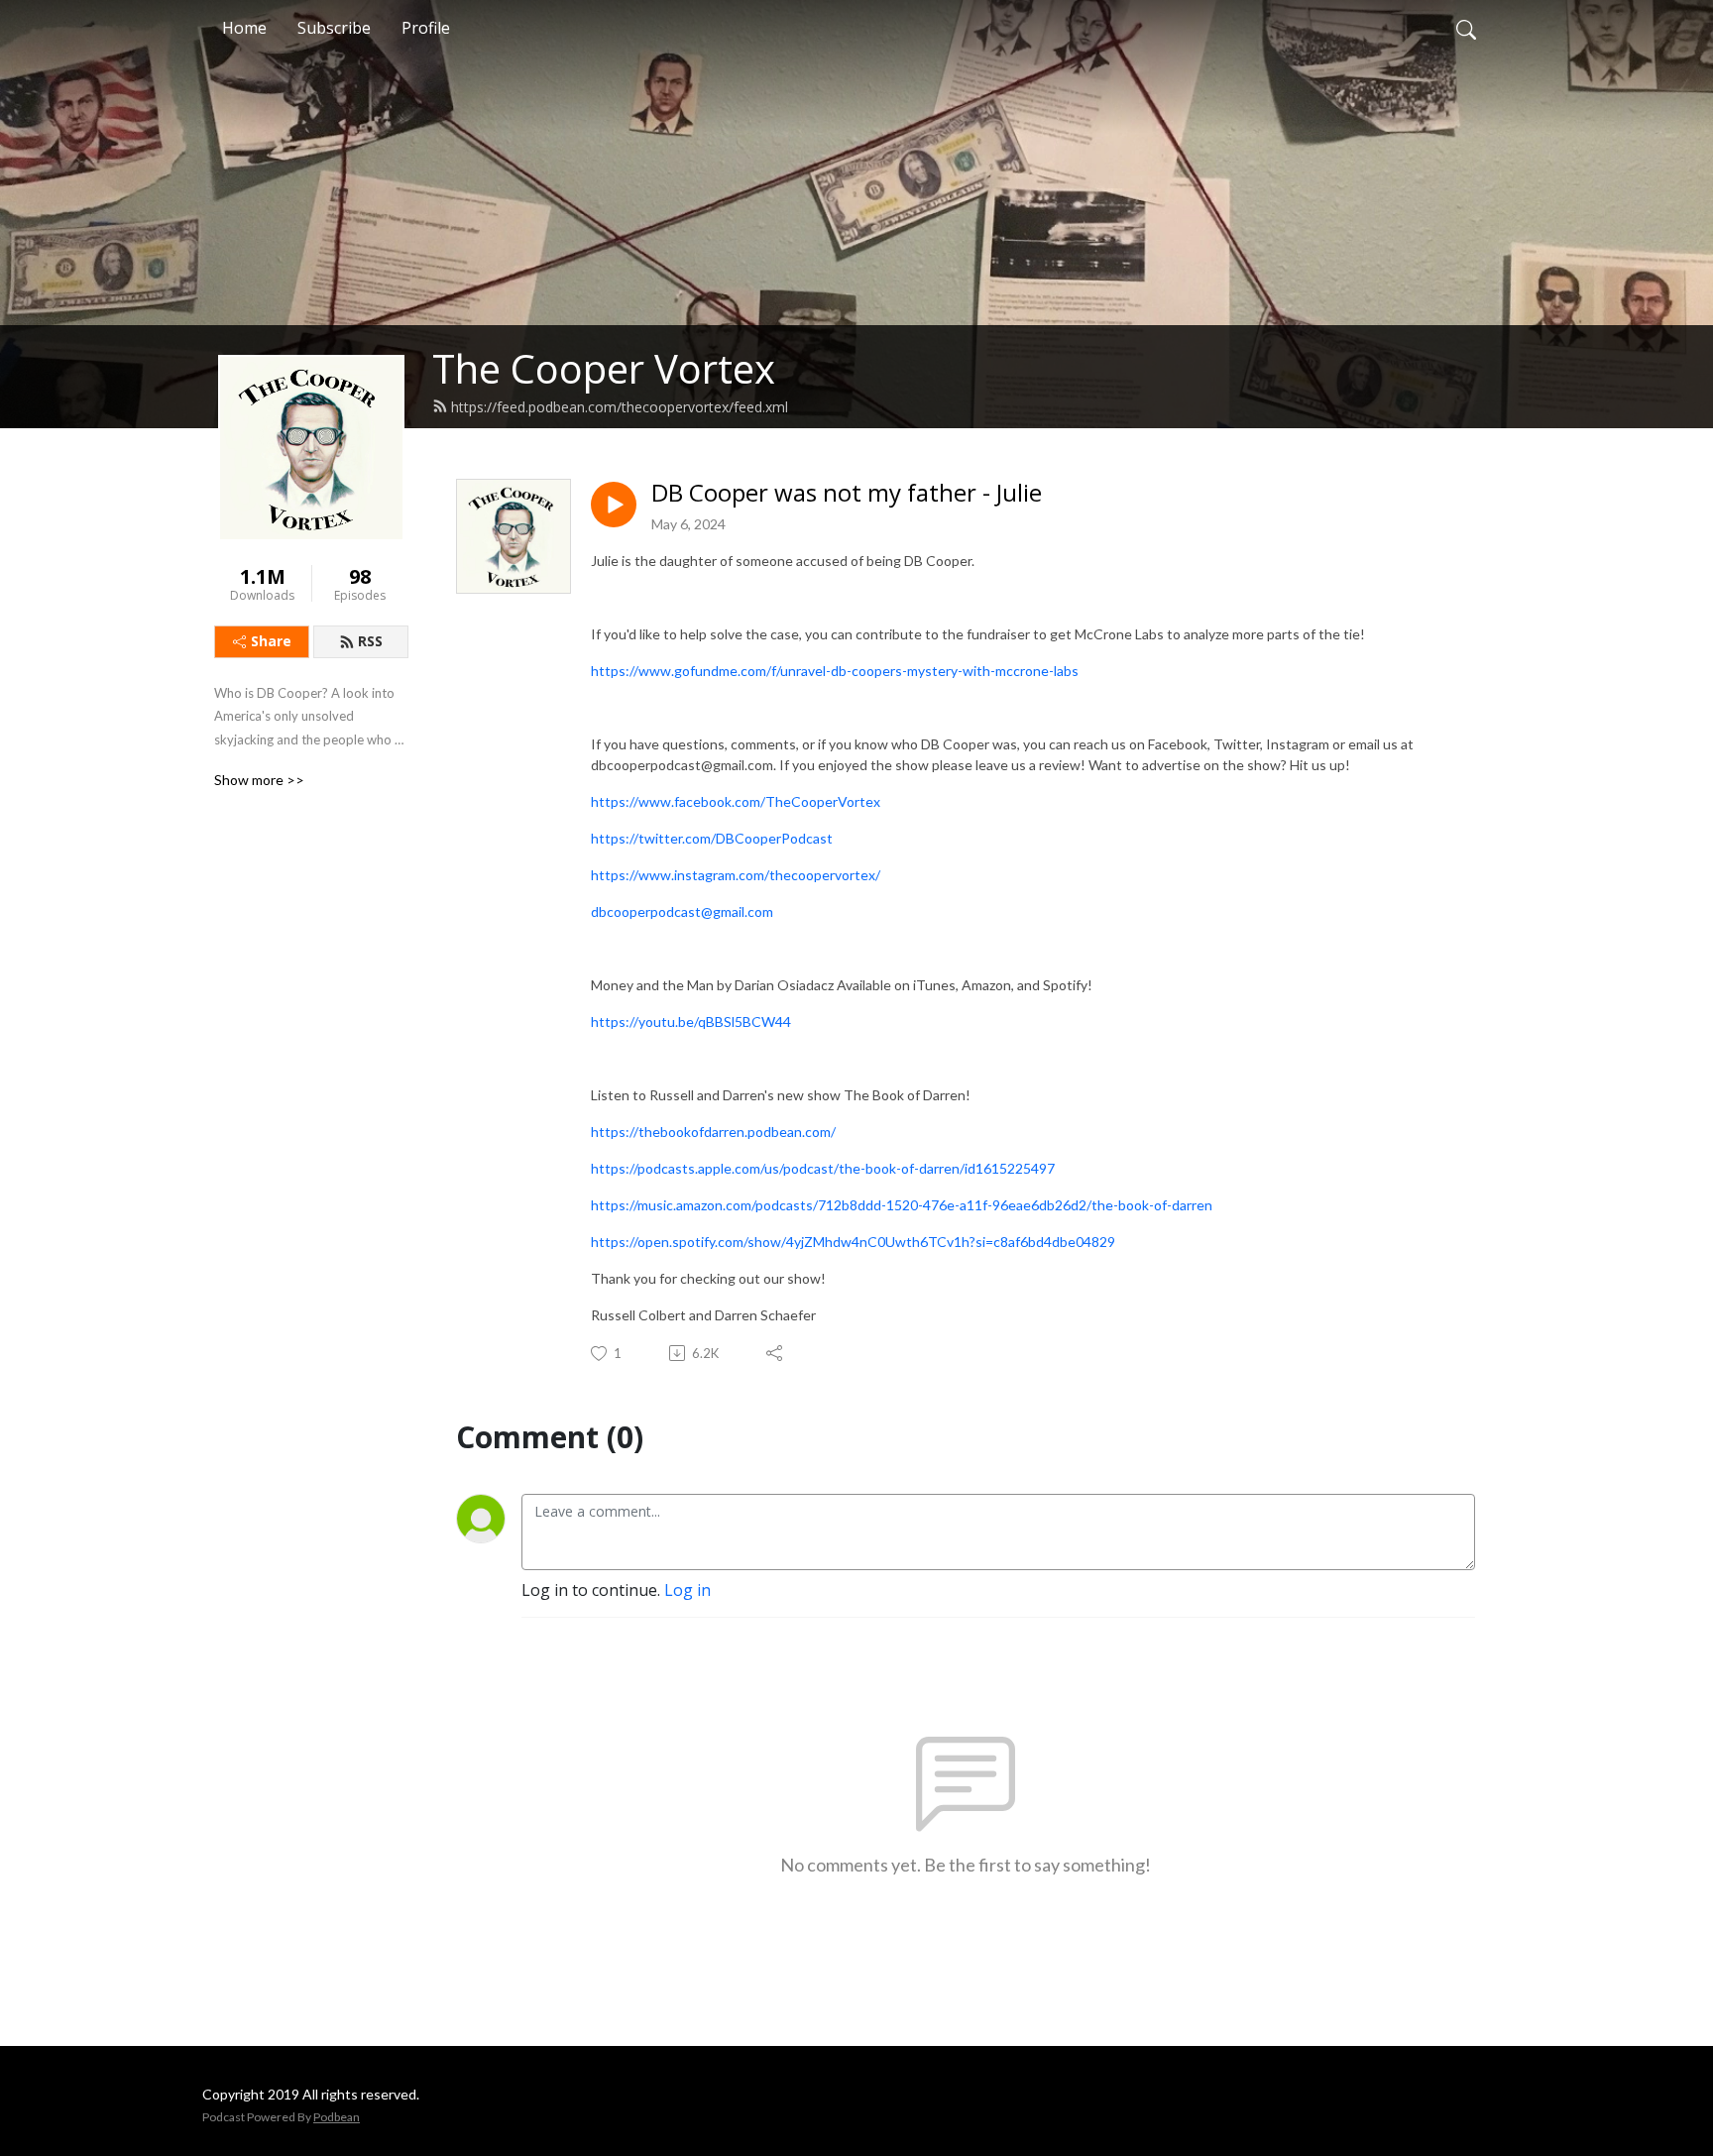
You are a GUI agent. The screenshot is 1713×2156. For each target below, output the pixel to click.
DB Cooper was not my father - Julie (847, 493)
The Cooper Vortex (604, 368)
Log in (687, 1590)
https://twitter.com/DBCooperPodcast (712, 838)
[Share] (776, 1353)
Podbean (337, 2117)
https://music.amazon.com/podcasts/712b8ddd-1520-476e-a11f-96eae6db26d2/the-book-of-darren (902, 1205)
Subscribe (334, 28)
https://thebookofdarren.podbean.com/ (713, 1132)
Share (271, 641)
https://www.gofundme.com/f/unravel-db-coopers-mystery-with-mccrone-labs (835, 671)
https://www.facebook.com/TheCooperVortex (736, 801)
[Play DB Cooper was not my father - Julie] (614, 505)
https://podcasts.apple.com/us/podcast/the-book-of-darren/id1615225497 (823, 1168)
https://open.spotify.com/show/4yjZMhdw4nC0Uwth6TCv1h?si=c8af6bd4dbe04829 (853, 1242)
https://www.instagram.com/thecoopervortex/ (737, 875)
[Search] (1466, 28)
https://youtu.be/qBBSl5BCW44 (691, 1021)
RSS (370, 641)
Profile (426, 28)
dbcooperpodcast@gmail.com (682, 911)
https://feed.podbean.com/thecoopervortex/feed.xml (620, 407)
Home (244, 28)
